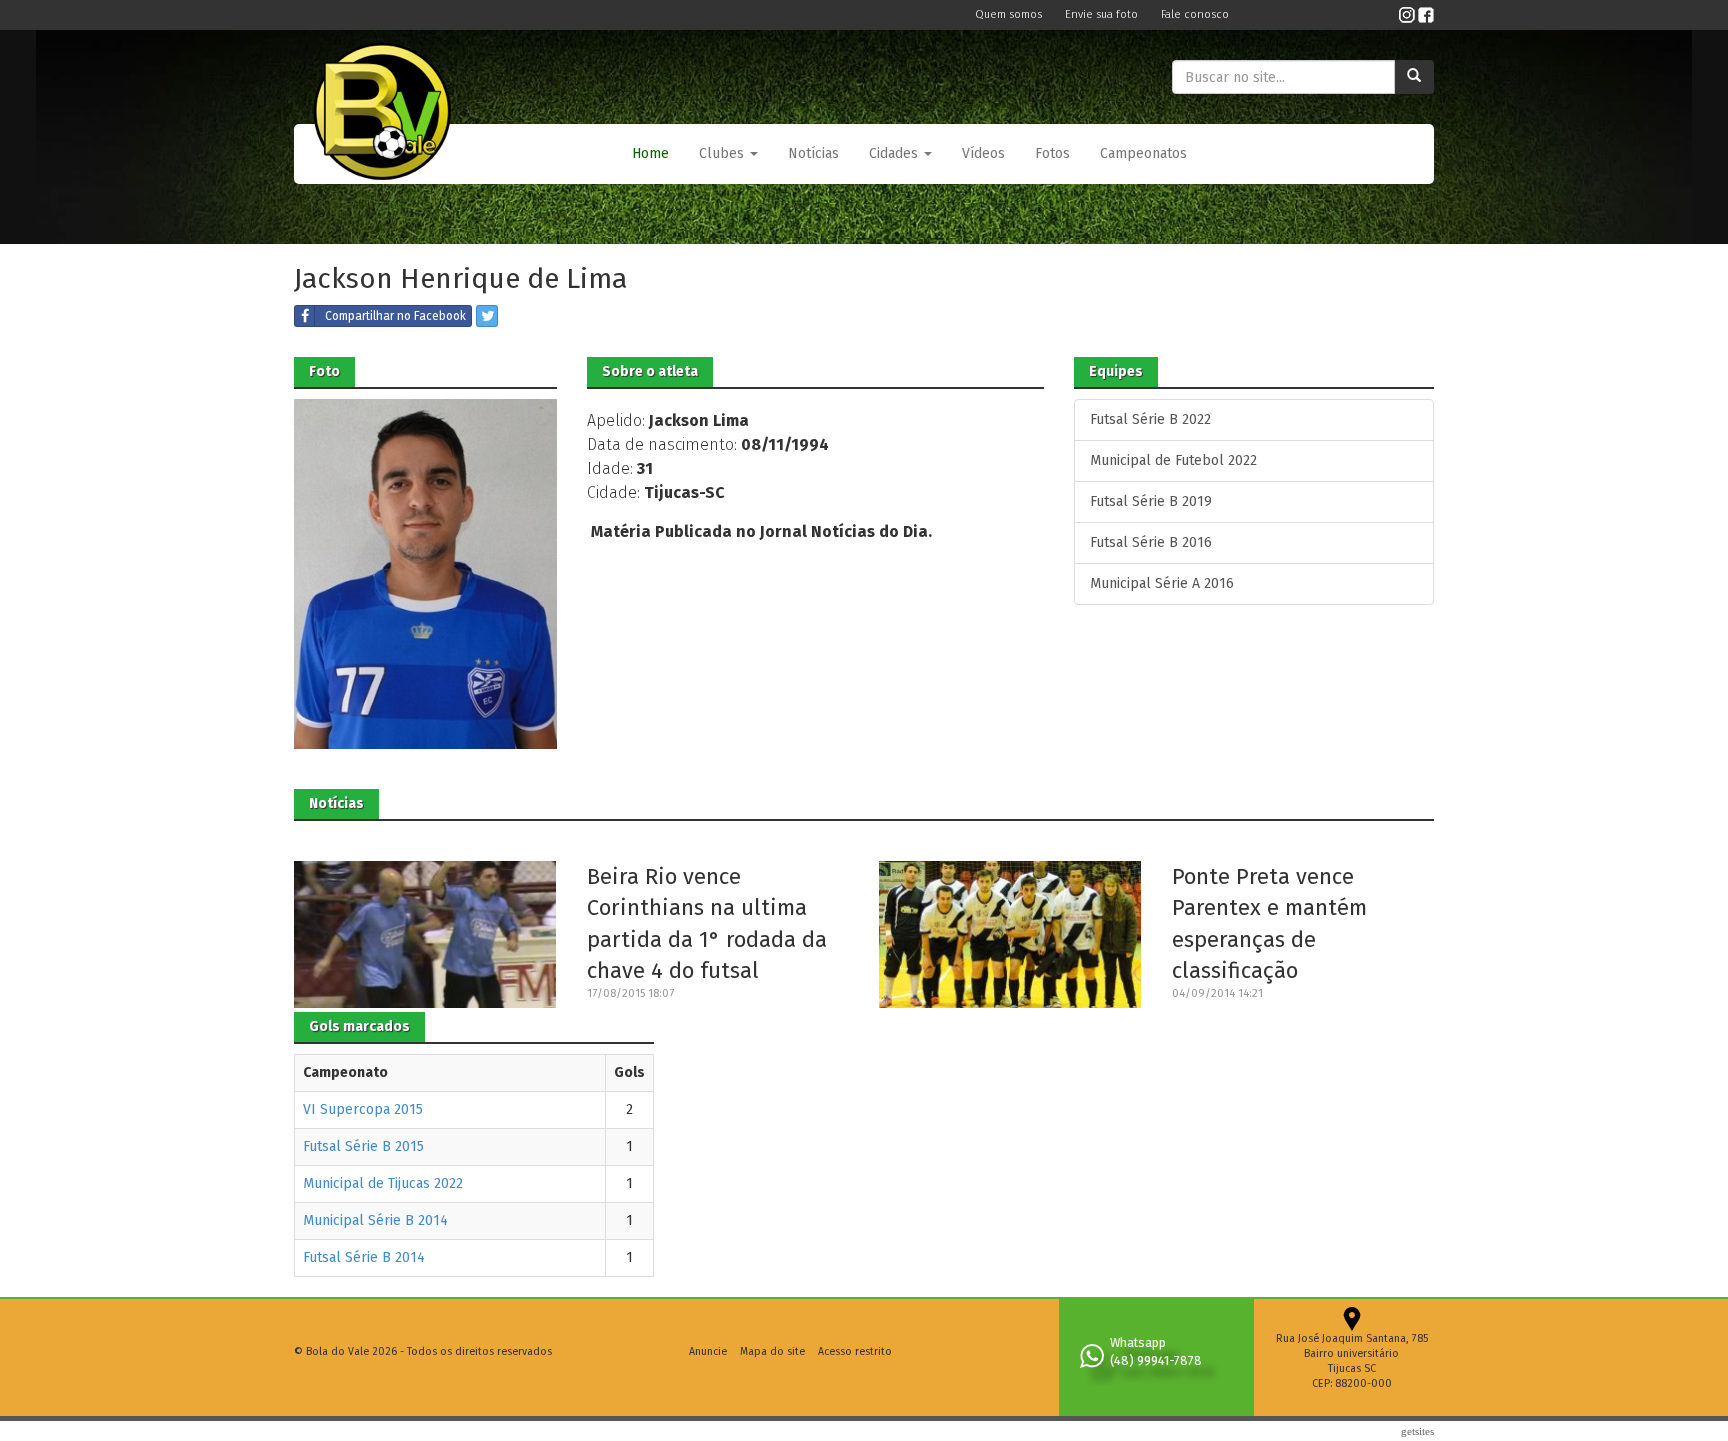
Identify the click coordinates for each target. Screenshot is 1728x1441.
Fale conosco (1195, 14)
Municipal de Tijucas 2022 (383, 1183)
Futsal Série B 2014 (364, 1257)
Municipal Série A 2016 (1162, 583)
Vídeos (983, 153)
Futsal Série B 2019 (1151, 501)
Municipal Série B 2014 (375, 1220)
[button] (728, 154)
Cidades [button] (895, 153)
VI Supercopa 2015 (363, 1109)
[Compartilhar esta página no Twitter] (487, 316)
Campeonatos (1143, 153)
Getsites (1417, 1431)
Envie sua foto (1103, 14)
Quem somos (1010, 14)
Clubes (723, 153)
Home (650, 153)
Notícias (813, 153)
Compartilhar (395, 316)
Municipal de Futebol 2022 (1173, 460)
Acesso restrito (855, 1351)
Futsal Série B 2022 (1150, 419)
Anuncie (708, 1351)
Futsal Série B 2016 (1151, 542)
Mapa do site (772, 1351)
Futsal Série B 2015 (363, 1146)
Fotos (1052, 153)
